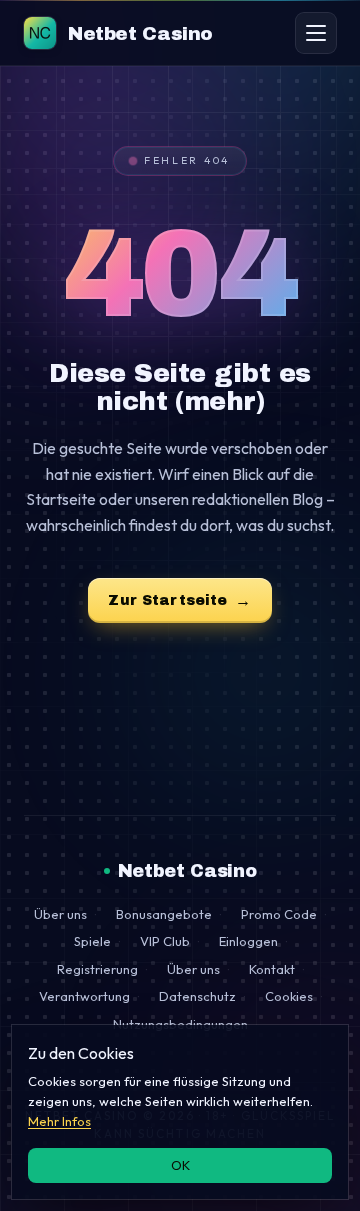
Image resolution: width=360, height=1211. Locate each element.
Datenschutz (197, 996)
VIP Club (165, 941)
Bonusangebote (164, 914)
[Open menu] (316, 33)
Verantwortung (84, 996)
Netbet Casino (187, 871)
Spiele (92, 941)
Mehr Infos (59, 1121)
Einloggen (248, 941)
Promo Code (279, 914)
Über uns (60, 914)
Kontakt (272, 969)
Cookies (289, 996)
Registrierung (97, 969)
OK (180, 1165)
